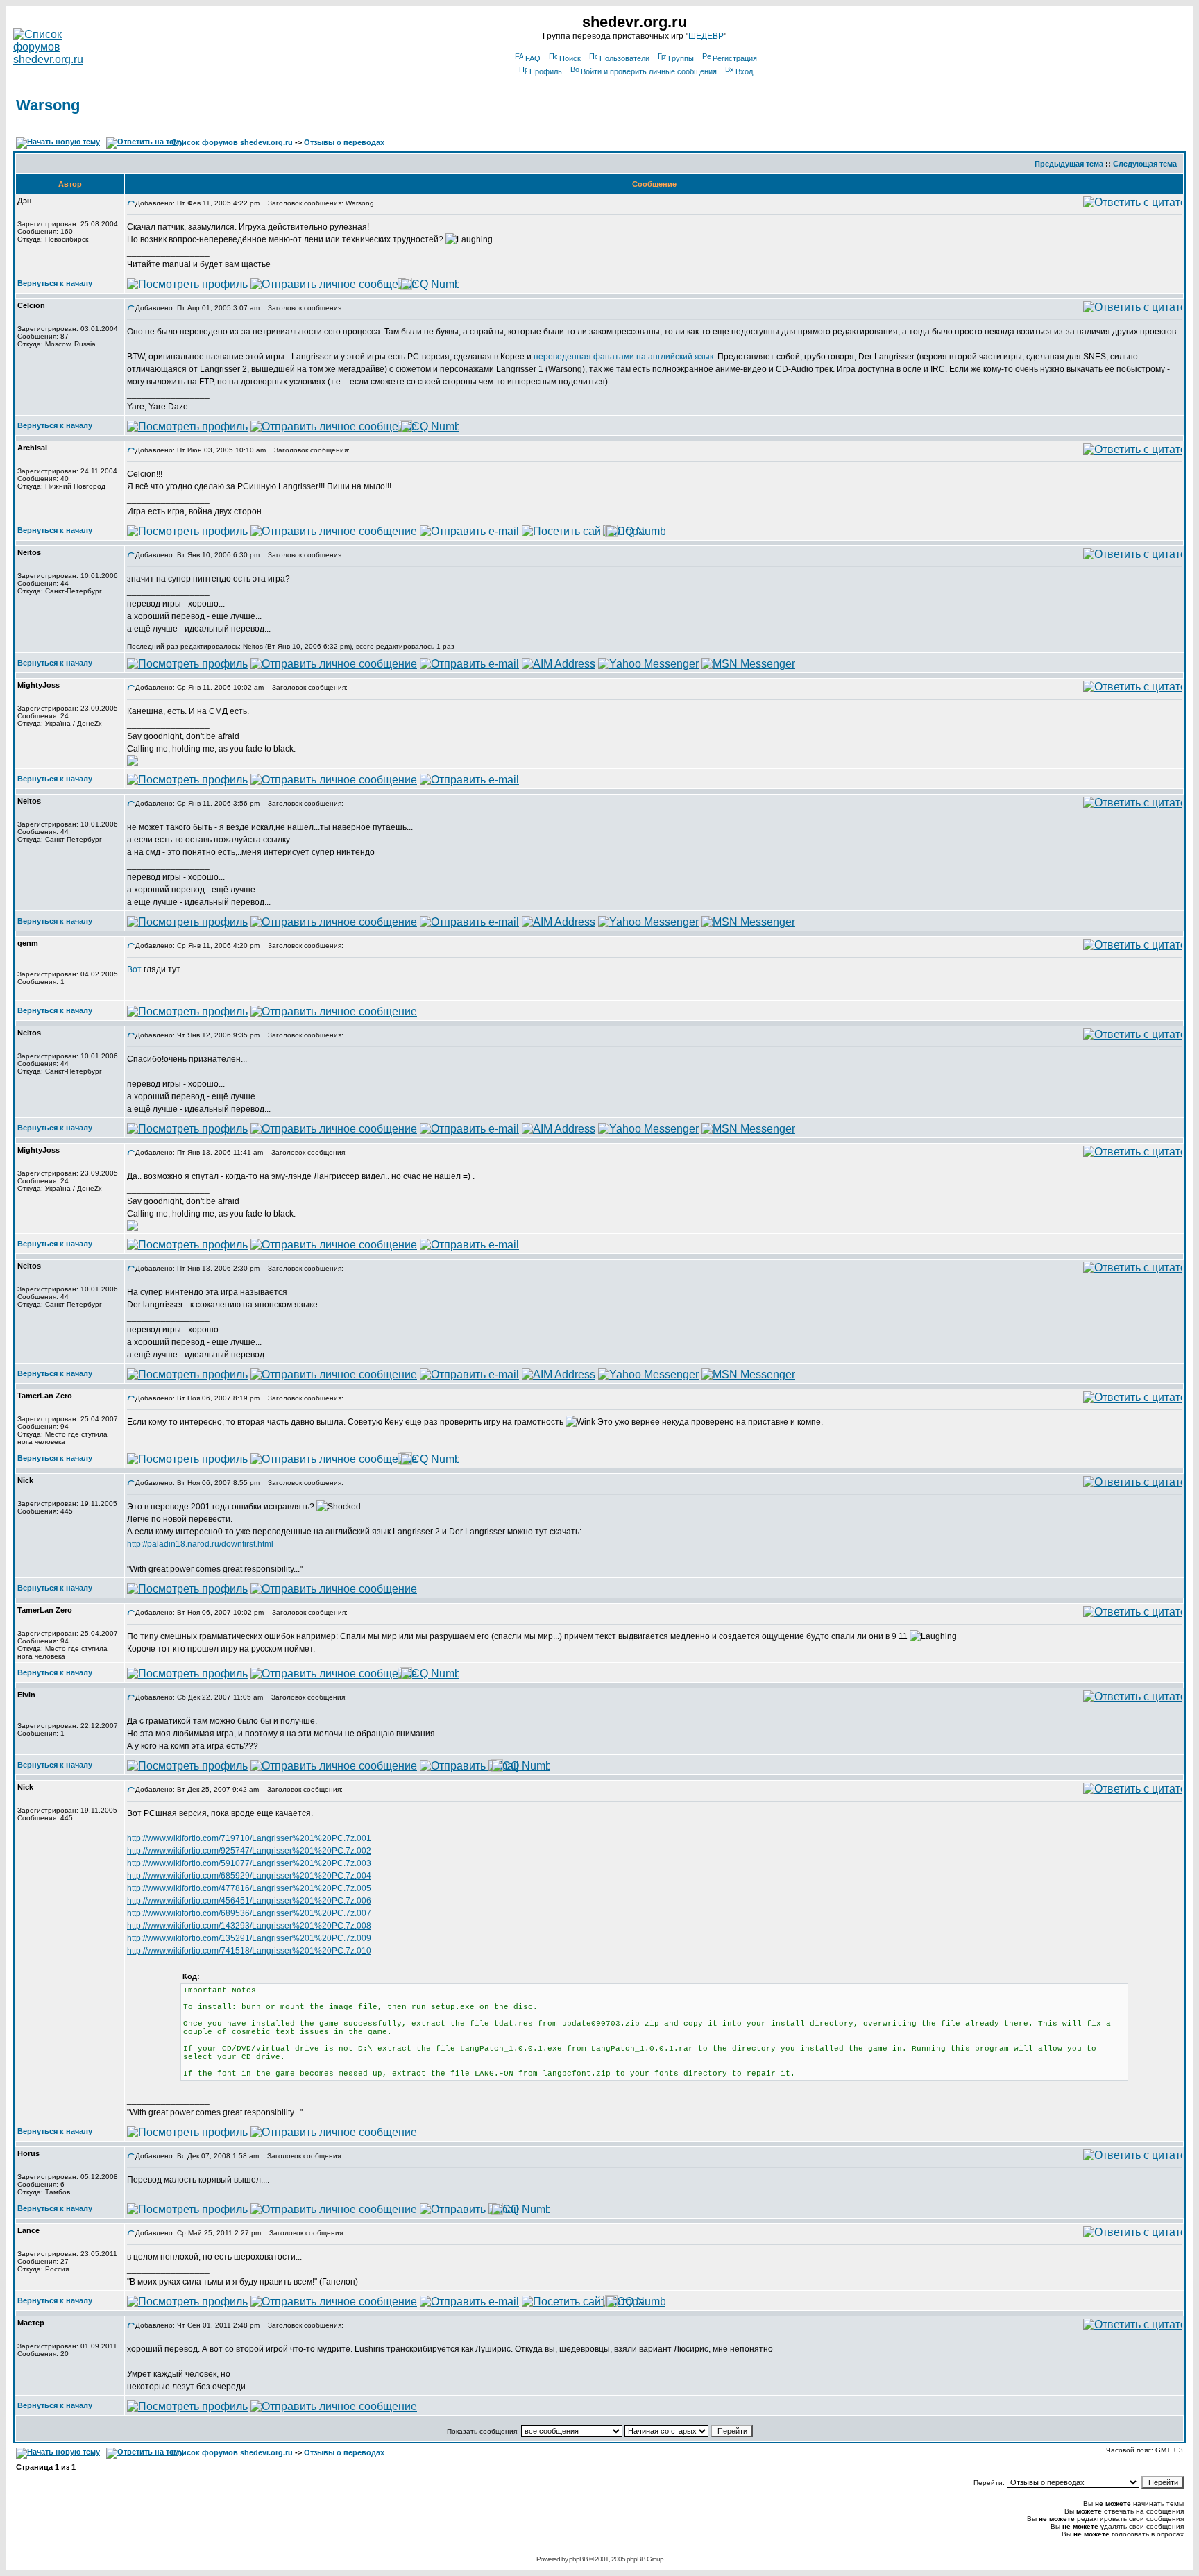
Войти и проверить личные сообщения (649, 71)
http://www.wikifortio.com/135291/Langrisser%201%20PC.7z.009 (249, 1938)
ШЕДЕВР (706, 36)
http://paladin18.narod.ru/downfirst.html (200, 1544)
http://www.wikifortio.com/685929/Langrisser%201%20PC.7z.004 (249, 1876)
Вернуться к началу (55, 283)
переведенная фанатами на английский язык (623, 357)
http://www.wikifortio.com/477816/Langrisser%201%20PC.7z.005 (249, 1888)
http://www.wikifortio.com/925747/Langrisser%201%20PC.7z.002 (249, 1851)
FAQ (533, 58)
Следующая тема (1145, 164)
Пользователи (624, 58)
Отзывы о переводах (344, 142)
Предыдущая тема (1069, 164)
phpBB (578, 2559)
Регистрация (735, 58)
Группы (681, 58)
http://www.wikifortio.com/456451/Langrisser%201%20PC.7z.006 (249, 1901)
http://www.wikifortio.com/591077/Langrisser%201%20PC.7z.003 (249, 1863)
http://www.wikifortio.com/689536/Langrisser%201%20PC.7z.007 (249, 1913)
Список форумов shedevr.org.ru (232, 142)
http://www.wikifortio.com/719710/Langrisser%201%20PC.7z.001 (249, 1838)
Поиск (570, 58)
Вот (134, 969)
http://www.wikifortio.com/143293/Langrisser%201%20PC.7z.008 (249, 1926)
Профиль (546, 71)
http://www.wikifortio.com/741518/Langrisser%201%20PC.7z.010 (249, 1951)
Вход (744, 71)
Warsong (48, 105)
